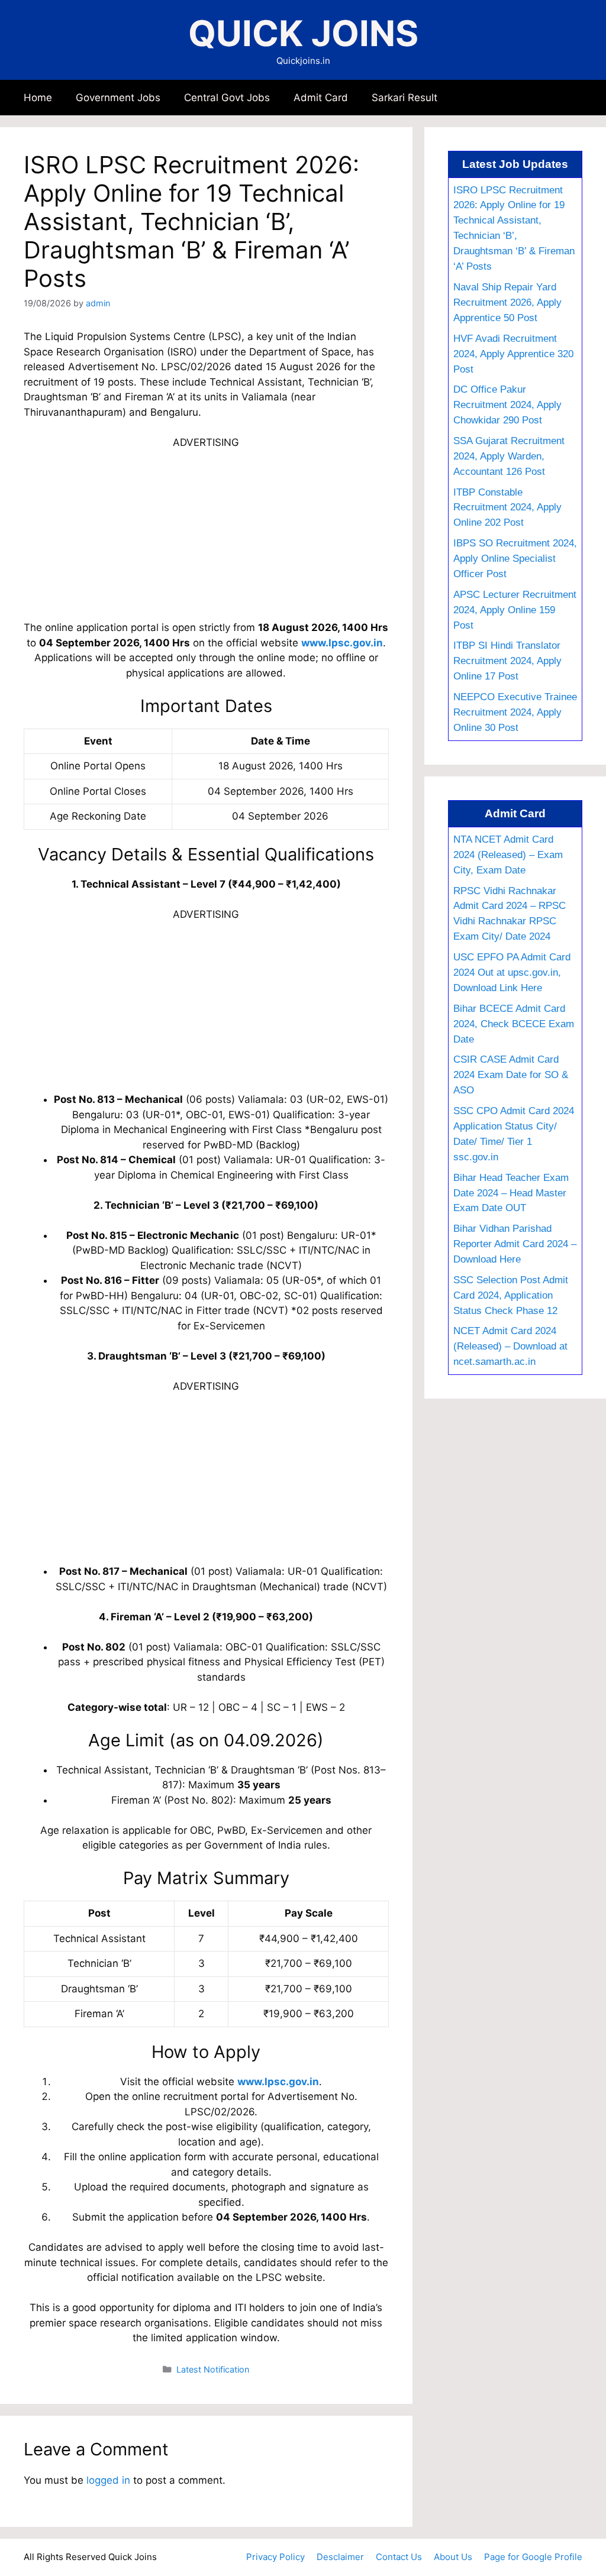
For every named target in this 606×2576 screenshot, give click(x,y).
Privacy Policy (275, 2557)
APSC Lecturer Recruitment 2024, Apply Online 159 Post (515, 610)
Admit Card (321, 98)
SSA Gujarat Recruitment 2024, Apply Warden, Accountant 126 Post (509, 456)
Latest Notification (213, 2369)
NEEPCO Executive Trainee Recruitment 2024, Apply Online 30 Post (515, 712)
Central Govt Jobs (227, 98)
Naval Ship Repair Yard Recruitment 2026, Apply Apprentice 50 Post (507, 302)
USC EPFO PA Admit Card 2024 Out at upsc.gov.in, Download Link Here (512, 972)
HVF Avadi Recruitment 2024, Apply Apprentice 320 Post (513, 354)
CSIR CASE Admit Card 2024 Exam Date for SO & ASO (511, 1075)
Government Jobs (118, 98)
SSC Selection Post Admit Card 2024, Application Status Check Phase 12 (511, 1295)
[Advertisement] (206, 533)
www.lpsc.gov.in (342, 643)
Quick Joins (303, 33)
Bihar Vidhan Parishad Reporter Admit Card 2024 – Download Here (515, 1244)
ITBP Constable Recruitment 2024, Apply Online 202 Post (507, 507)
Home (38, 98)
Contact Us (399, 2557)
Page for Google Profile (533, 2557)
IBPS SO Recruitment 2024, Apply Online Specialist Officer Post (515, 558)
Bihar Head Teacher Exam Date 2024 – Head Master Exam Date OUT (511, 1193)
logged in (108, 2480)
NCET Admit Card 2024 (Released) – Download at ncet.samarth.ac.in (510, 1346)
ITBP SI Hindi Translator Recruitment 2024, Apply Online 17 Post (507, 661)
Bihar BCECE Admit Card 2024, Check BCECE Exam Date (514, 1024)
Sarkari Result (404, 98)
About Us (453, 2557)
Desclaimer (340, 2557)
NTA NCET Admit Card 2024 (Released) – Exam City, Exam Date (508, 855)
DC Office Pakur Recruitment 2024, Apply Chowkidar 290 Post (507, 404)
